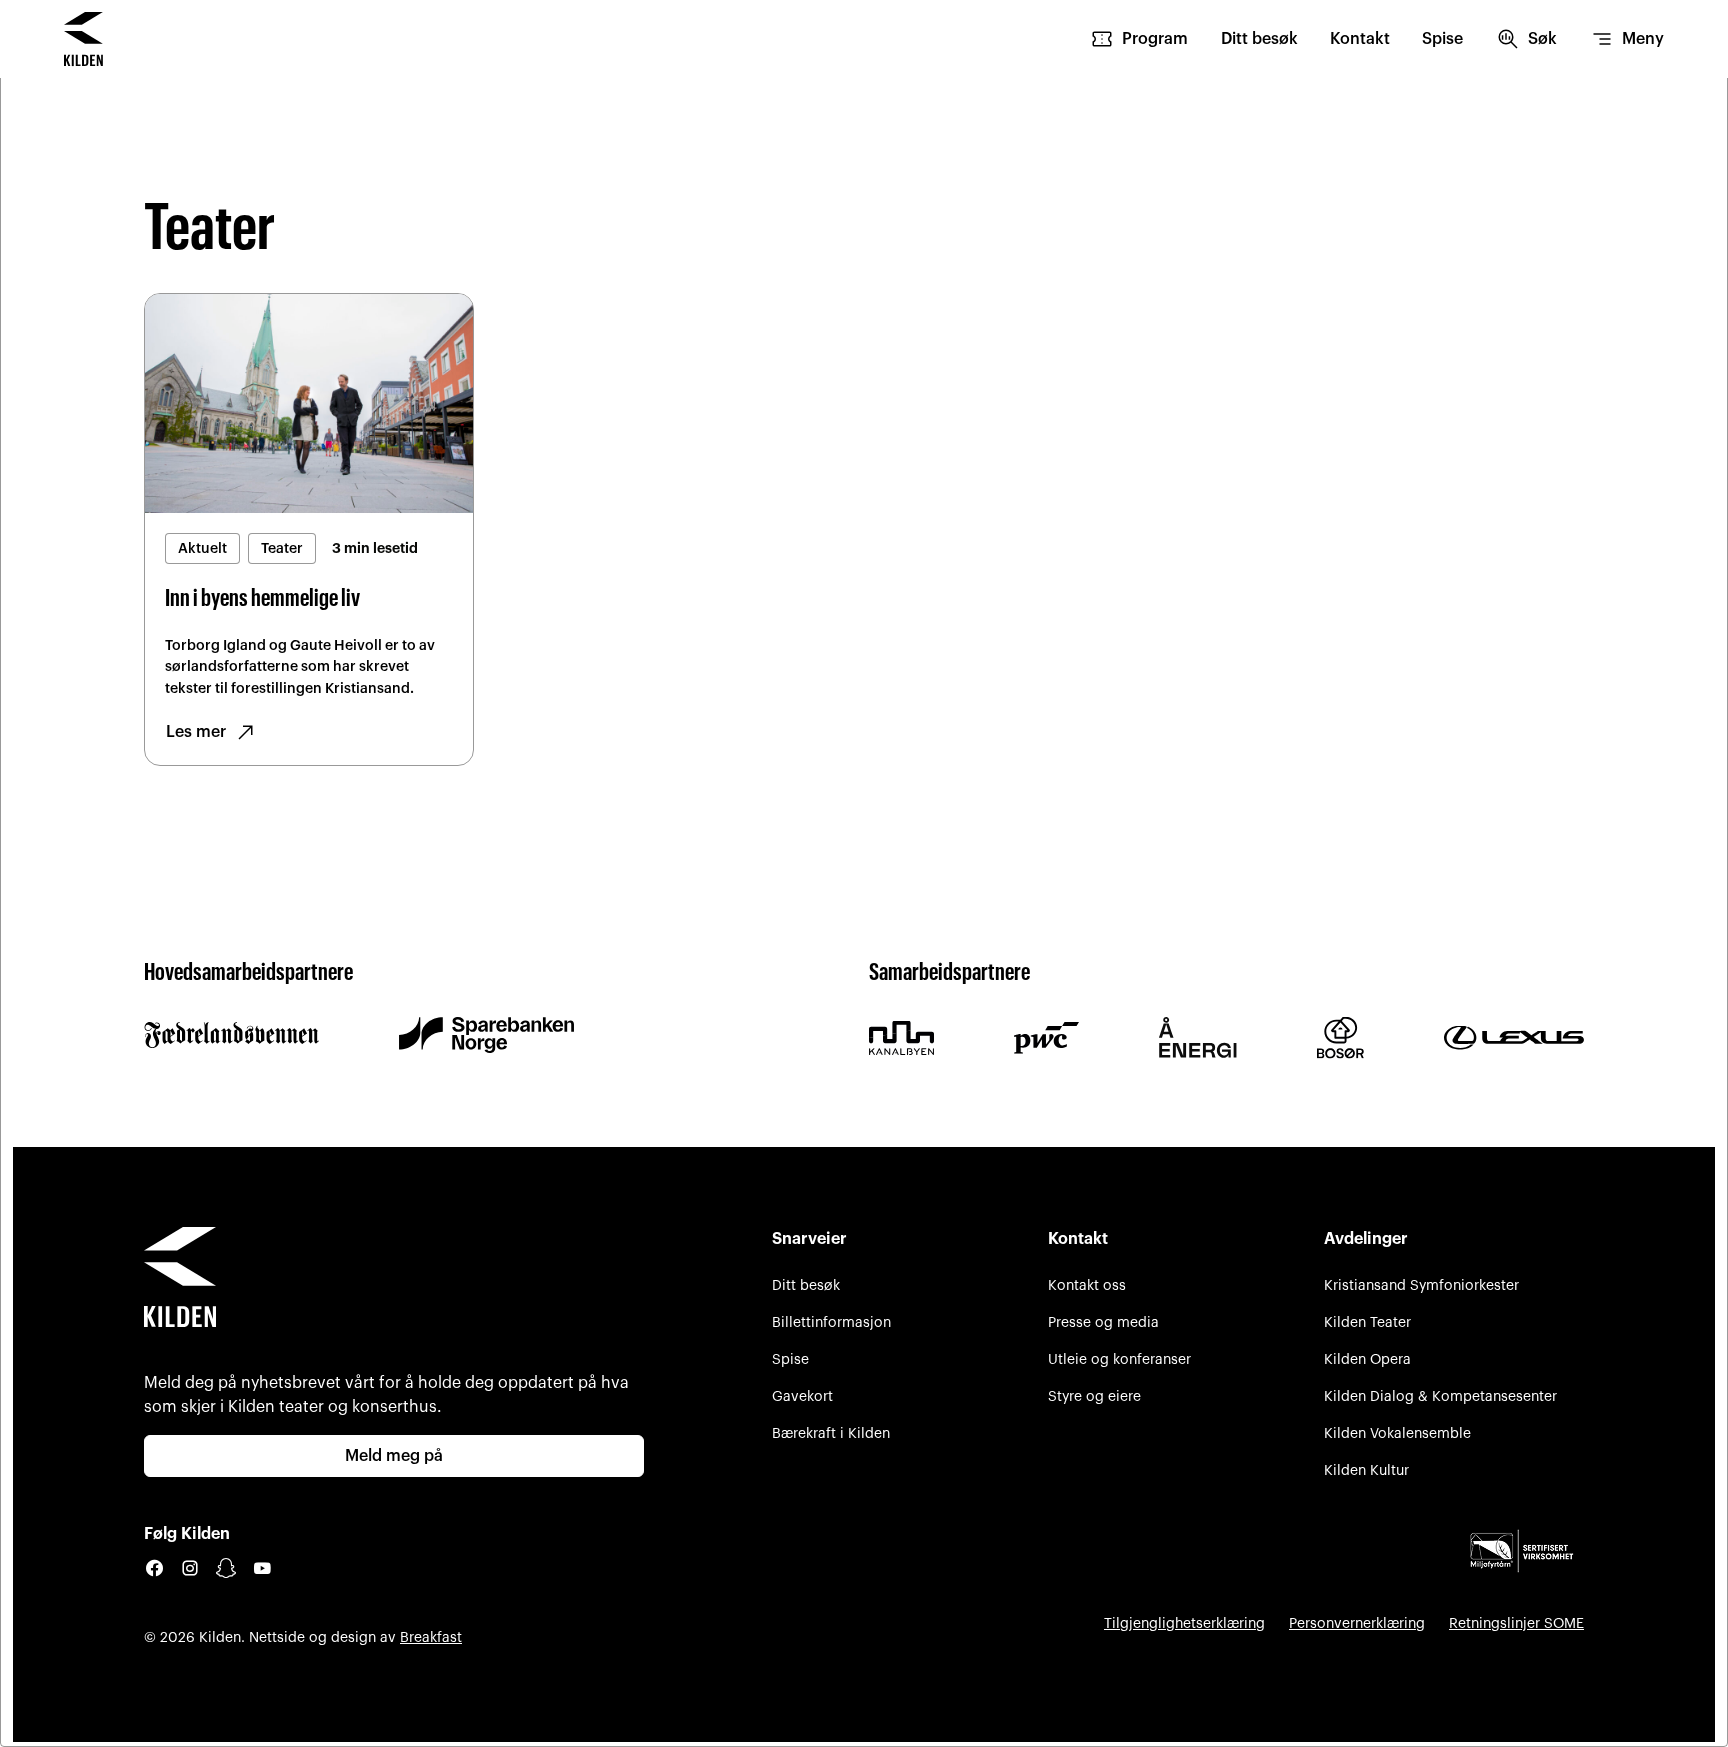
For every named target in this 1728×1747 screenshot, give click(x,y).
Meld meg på (394, 1456)
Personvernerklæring (1357, 1623)
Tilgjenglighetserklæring (1184, 1623)
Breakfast (431, 1637)
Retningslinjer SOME (1516, 1623)
